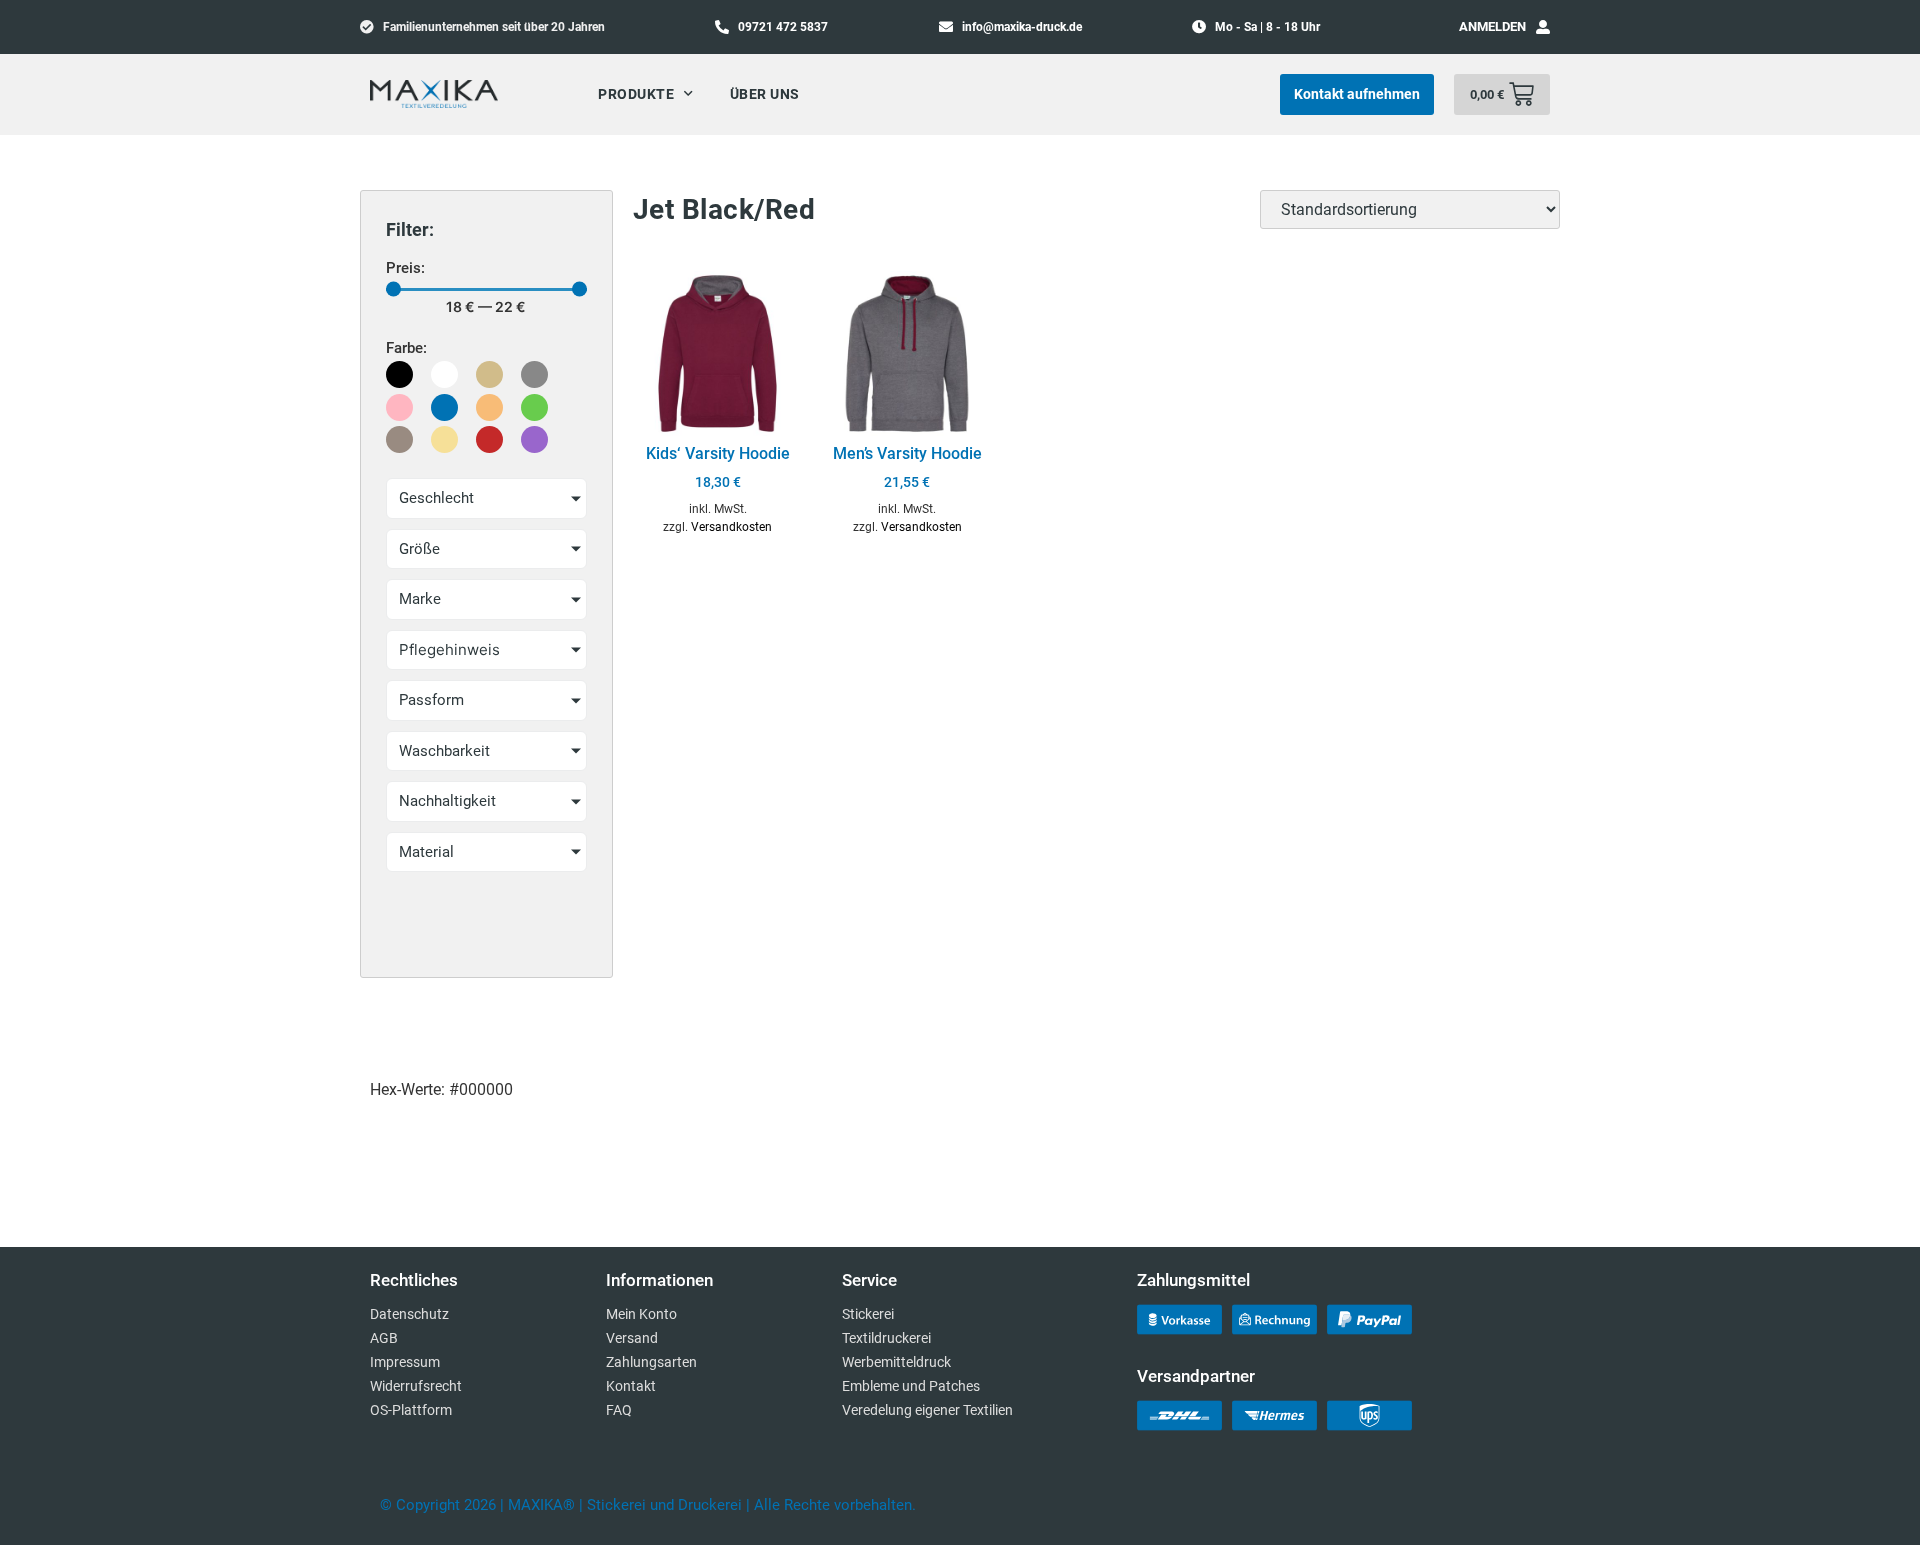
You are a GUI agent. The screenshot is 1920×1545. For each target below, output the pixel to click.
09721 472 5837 (783, 27)
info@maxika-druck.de (1022, 27)
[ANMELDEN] (1543, 27)
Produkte (636, 94)
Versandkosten (731, 527)
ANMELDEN (1492, 26)
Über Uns (765, 94)
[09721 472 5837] (722, 26)
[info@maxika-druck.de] (946, 26)
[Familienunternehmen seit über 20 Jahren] (367, 26)
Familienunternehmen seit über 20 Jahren (494, 27)
